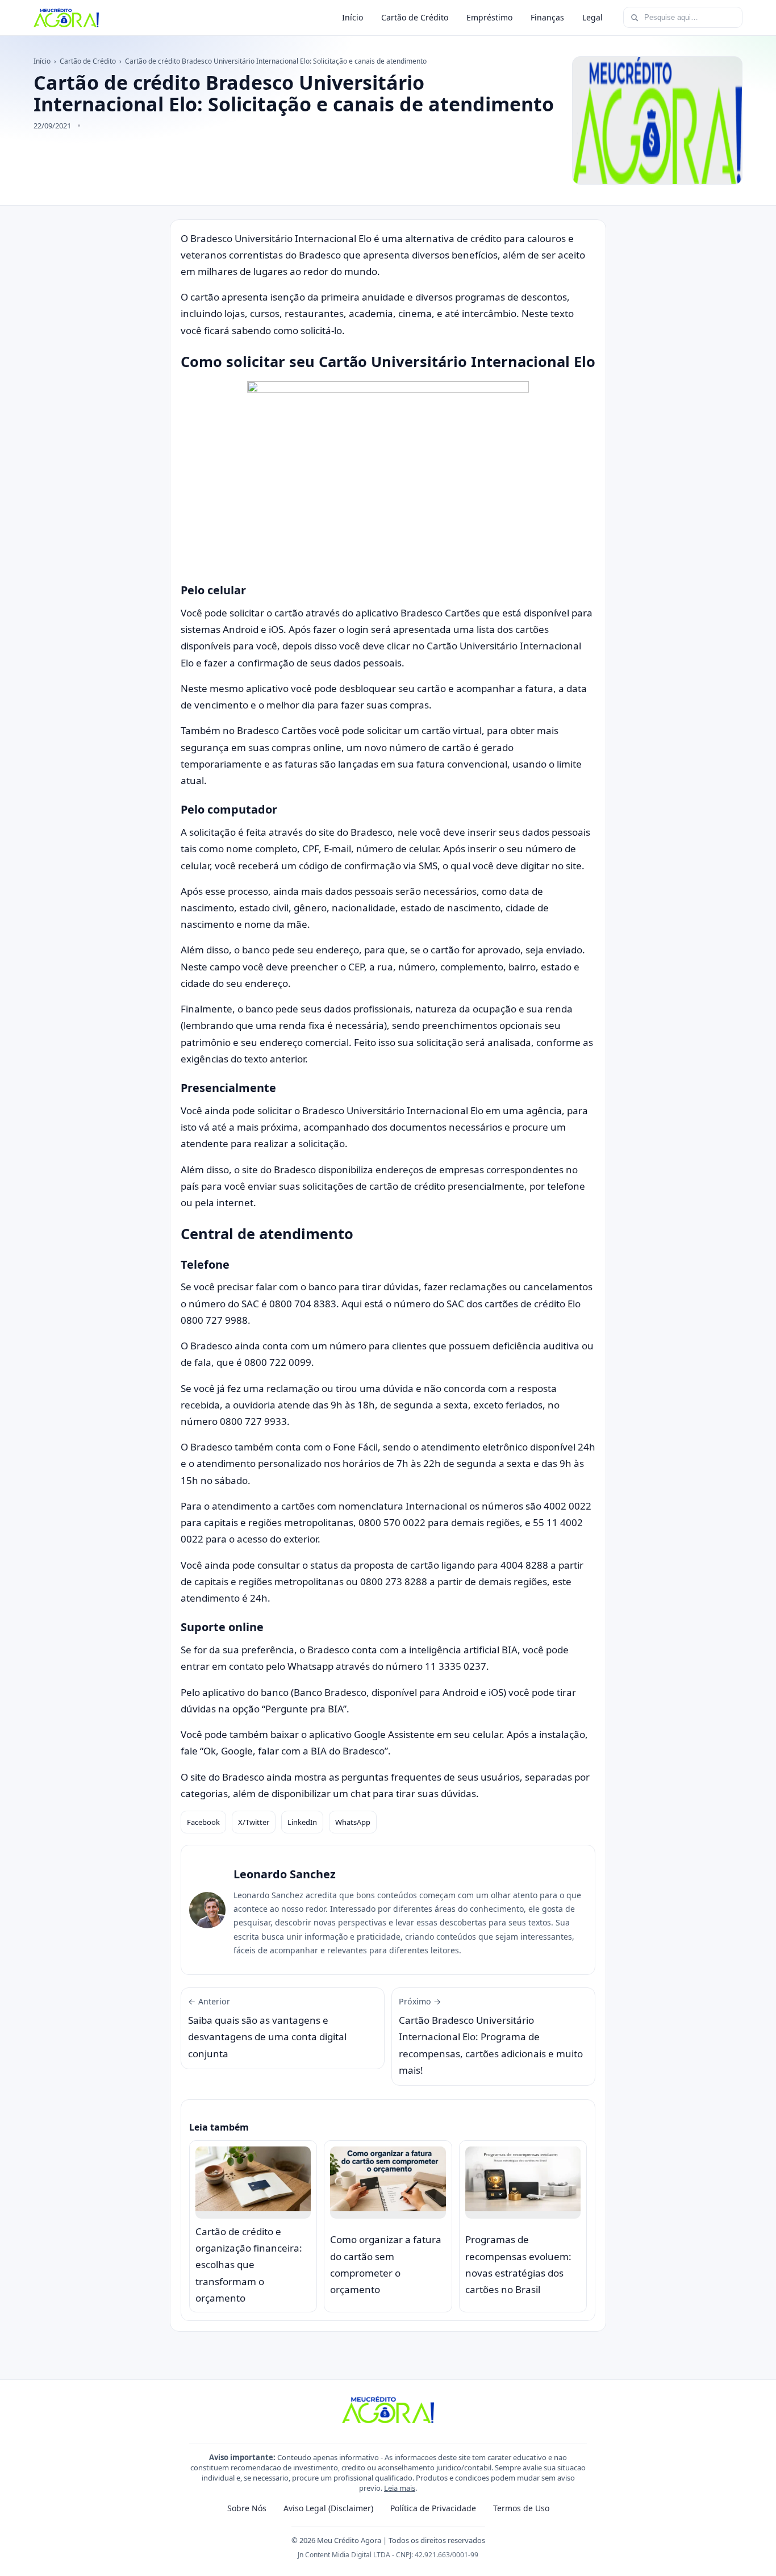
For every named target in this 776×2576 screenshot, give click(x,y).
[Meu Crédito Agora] (66, 18)
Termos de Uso (521, 2508)
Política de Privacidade (433, 2508)
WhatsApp (353, 1822)
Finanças (547, 17)
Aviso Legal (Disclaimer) (328, 2508)
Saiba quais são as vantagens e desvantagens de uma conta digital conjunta (267, 2028)
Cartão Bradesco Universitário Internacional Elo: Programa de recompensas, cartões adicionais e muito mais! (491, 2036)
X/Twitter (254, 1822)
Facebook (203, 1822)
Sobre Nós (247, 2508)
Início (352, 17)
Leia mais (400, 2488)
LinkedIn (302, 1822)
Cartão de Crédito (415, 17)
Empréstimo (489, 17)
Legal (593, 17)
